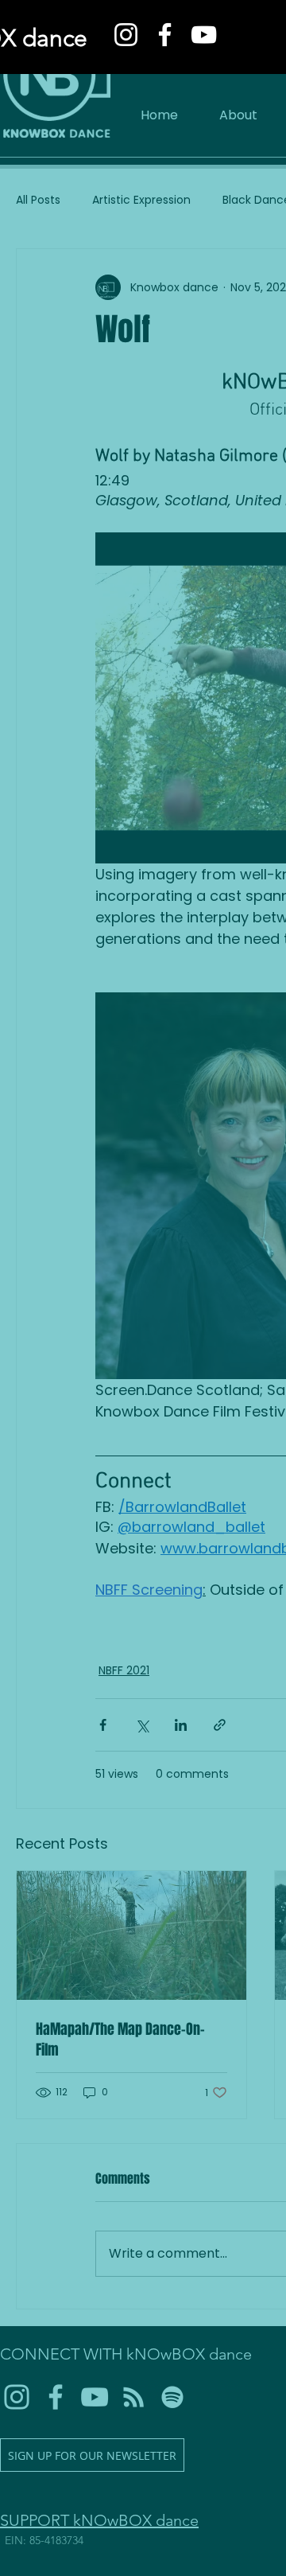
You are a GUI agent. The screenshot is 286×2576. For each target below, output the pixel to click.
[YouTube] (204, 35)
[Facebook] (165, 35)
